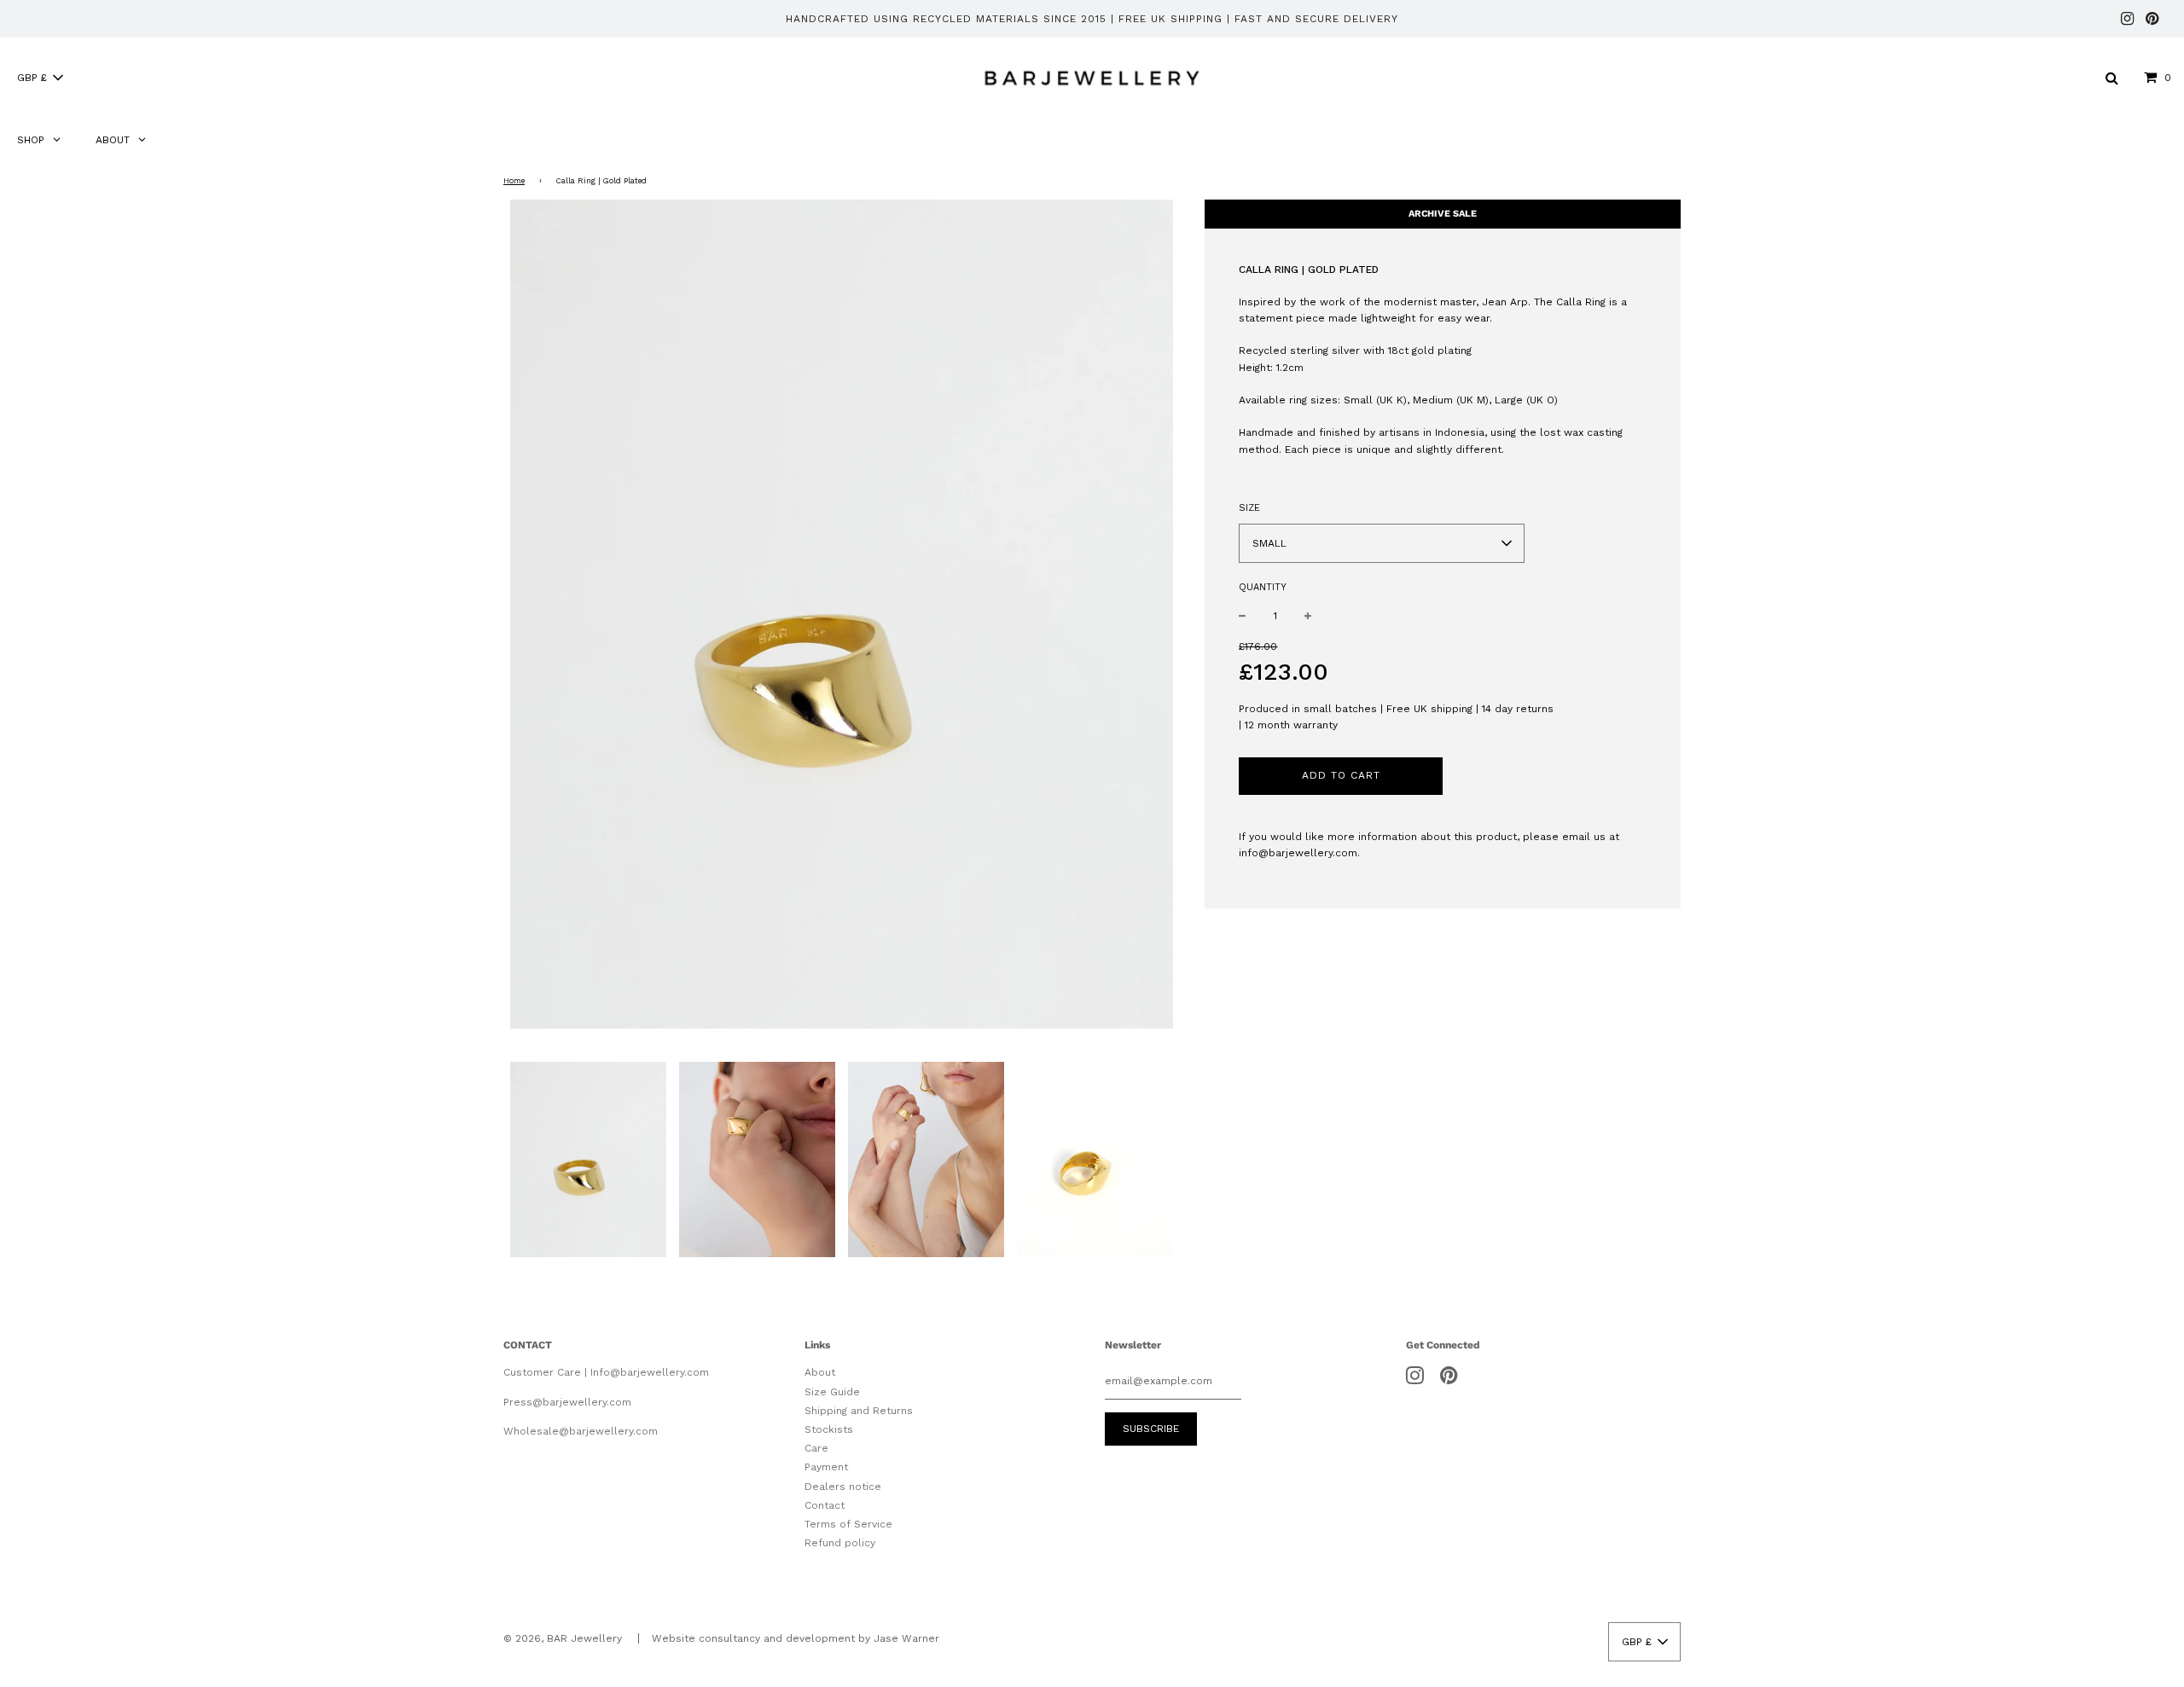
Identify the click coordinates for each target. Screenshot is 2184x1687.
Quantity (1263, 587)
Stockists (829, 1429)
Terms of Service (848, 1524)
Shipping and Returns (859, 1411)
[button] (40, 78)
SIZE (1249, 508)
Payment (826, 1467)
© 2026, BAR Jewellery (563, 1638)
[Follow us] (2127, 20)
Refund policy (840, 1543)
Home (514, 181)
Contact (825, 1505)
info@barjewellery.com (1298, 853)
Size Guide (832, 1392)
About (820, 1372)
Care (816, 1448)
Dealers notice (843, 1487)
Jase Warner (906, 1638)
